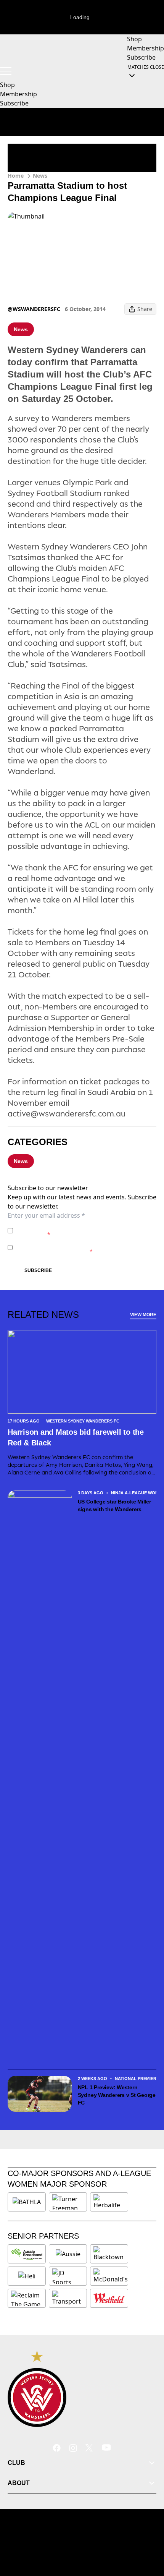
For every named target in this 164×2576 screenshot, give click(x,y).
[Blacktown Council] (109, 2254)
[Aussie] (68, 2254)
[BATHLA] (27, 2202)
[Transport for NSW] (68, 2298)
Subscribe (38, 1270)
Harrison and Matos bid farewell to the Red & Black (76, 1437)
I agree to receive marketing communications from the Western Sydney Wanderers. (86, 1247)
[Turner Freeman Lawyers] (68, 2202)
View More (143, 1315)
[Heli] (27, 2276)
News (40, 176)
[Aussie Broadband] (27, 2254)
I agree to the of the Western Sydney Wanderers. (81, 1230)
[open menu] (6, 71)
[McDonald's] (111, 2276)
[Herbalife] (109, 2202)
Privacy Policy (69, 1227)
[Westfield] (109, 2298)
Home (16, 176)
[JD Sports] (68, 2276)
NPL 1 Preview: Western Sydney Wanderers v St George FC (117, 2095)
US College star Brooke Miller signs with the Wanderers (114, 1505)
